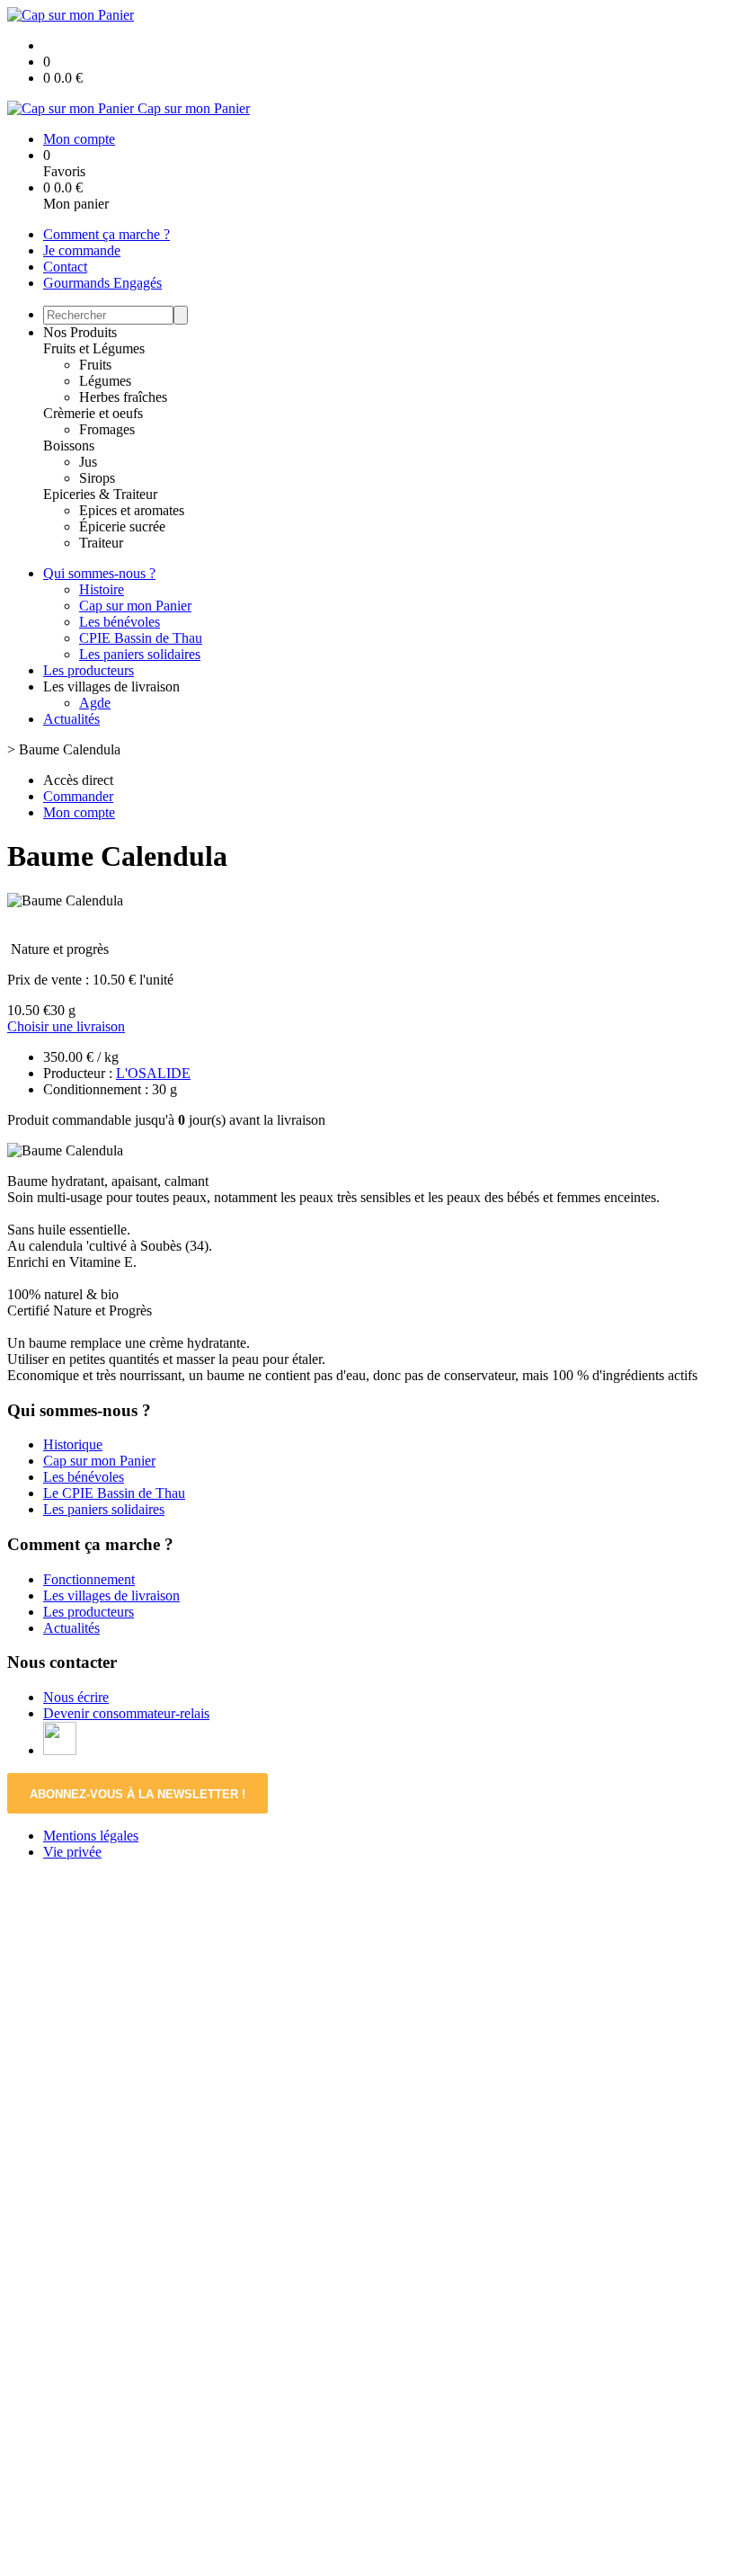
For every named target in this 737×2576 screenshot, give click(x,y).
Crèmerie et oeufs (93, 413)
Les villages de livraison (111, 1596)
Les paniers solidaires (140, 654)
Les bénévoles (120, 622)
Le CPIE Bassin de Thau (114, 1493)
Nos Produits (80, 332)
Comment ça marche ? (107, 234)
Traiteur (101, 543)
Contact (65, 267)
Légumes (105, 381)
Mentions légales (91, 1836)
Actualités (71, 719)
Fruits (95, 365)
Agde (95, 703)
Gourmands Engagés (102, 283)
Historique (73, 1444)
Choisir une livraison (66, 1026)
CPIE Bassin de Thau (141, 638)
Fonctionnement (89, 1579)
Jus (88, 462)
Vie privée (72, 1852)
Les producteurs (89, 670)
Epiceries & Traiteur (100, 494)
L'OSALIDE (153, 1073)
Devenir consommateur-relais (126, 1713)
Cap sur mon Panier (135, 606)
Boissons (69, 446)
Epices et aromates (132, 510)
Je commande (82, 250)
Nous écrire (76, 1697)
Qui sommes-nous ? (99, 573)
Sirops (97, 478)
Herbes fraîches (123, 397)
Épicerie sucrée (122, 526)
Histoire (102, 589)
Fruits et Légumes (94, 348)
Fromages (107, 429)
